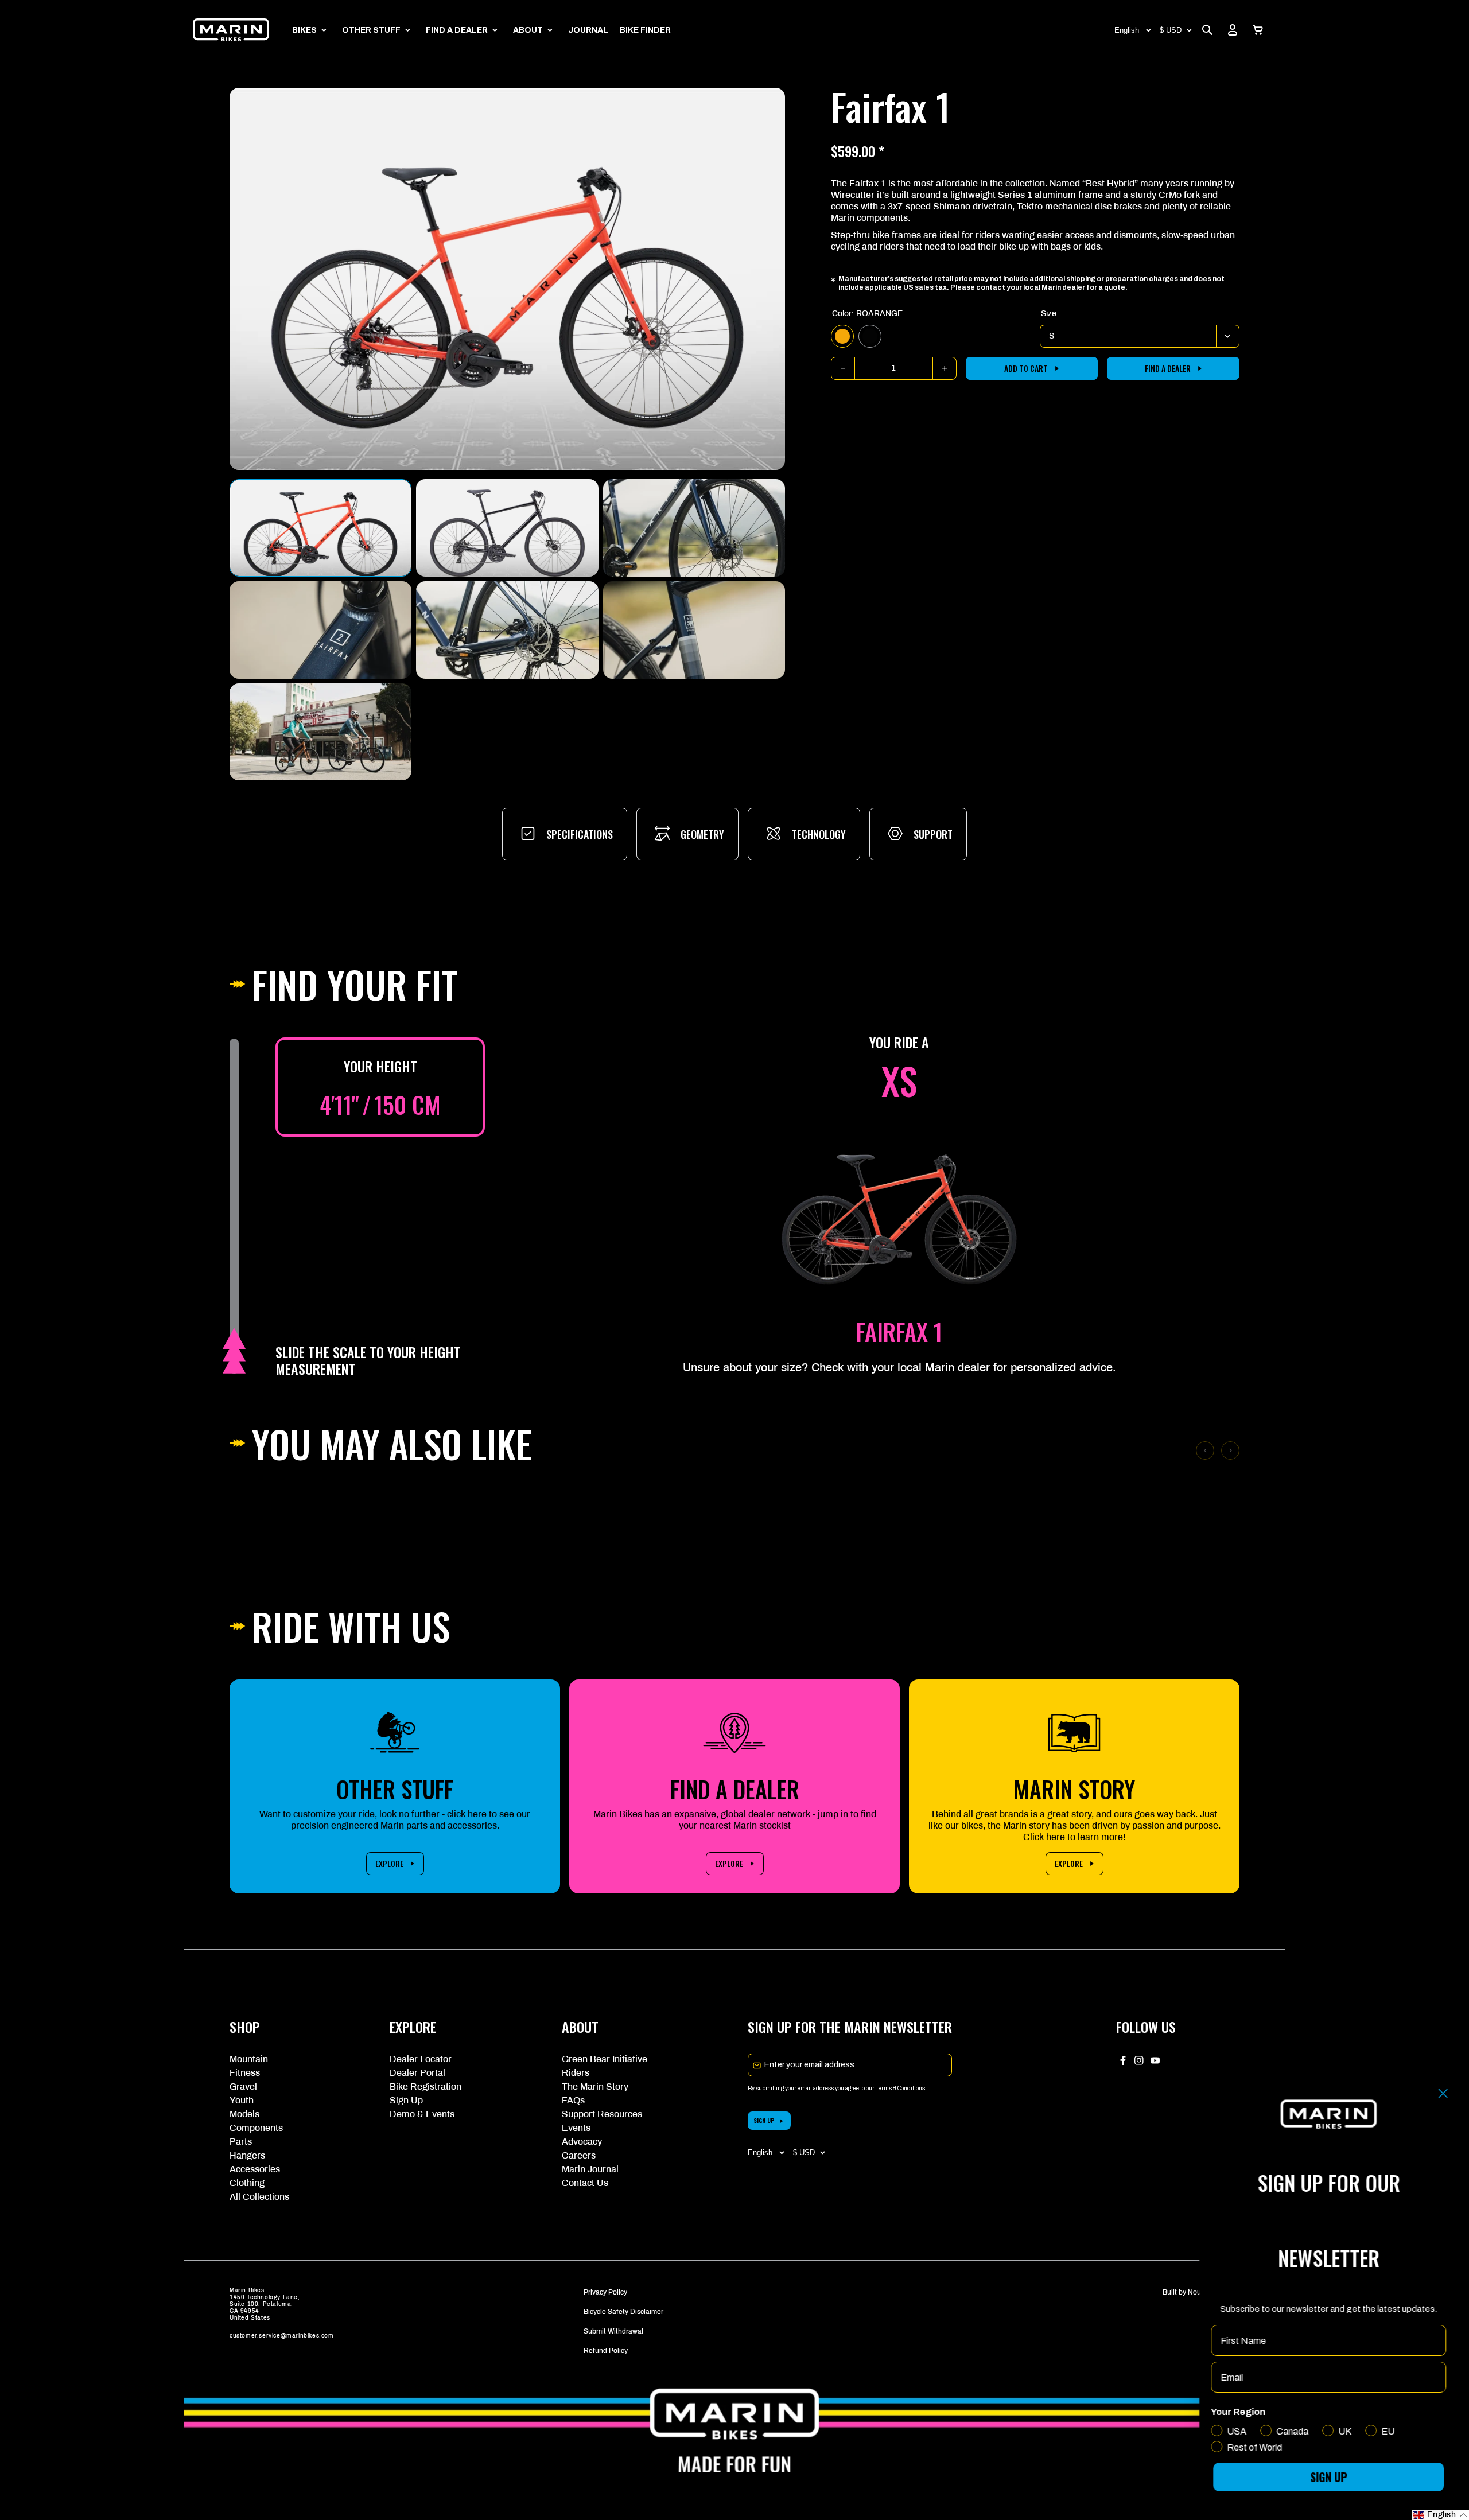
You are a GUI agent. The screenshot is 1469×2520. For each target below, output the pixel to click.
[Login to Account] (1233, 30)
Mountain (249, 2059)
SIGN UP (764, 2120)
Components (256, 2128)
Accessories (255, 2169)
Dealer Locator (421, 2059)
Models (244, 2114)
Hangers (247, 2155)
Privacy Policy (605, 2292)
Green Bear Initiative (605, 2059)
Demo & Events (422, 2114)
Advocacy (582, 2142)
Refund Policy (606, 2351)
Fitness (245, 2073)
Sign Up (406, 2100)
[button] (1258, 30)
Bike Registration (425, 2087)
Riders (576, 2073)
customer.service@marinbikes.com (282, 2336)
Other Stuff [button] (371, 30)
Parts (241, 2142)
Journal (588, 30)
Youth (242, 2100)
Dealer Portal (417, 2073)
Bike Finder (645, 30)
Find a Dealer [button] (457, 30)
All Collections (259, 2197)
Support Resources (602, 2114)
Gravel (243, 2087)
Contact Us (585, 2183)
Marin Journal (590, 2169)
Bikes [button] (304, 30)
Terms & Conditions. (901, 2088)
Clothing (247, 2183)
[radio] (842, 336)
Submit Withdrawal (613, 2331)
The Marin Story (595, 2087)
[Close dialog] (1443, 2093)
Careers (579, 2155)
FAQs (573, 2100)
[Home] (231, 30)
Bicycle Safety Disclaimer (623, 2312)
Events (576, 2128)
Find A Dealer (1168, 368)
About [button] (528, 30)
